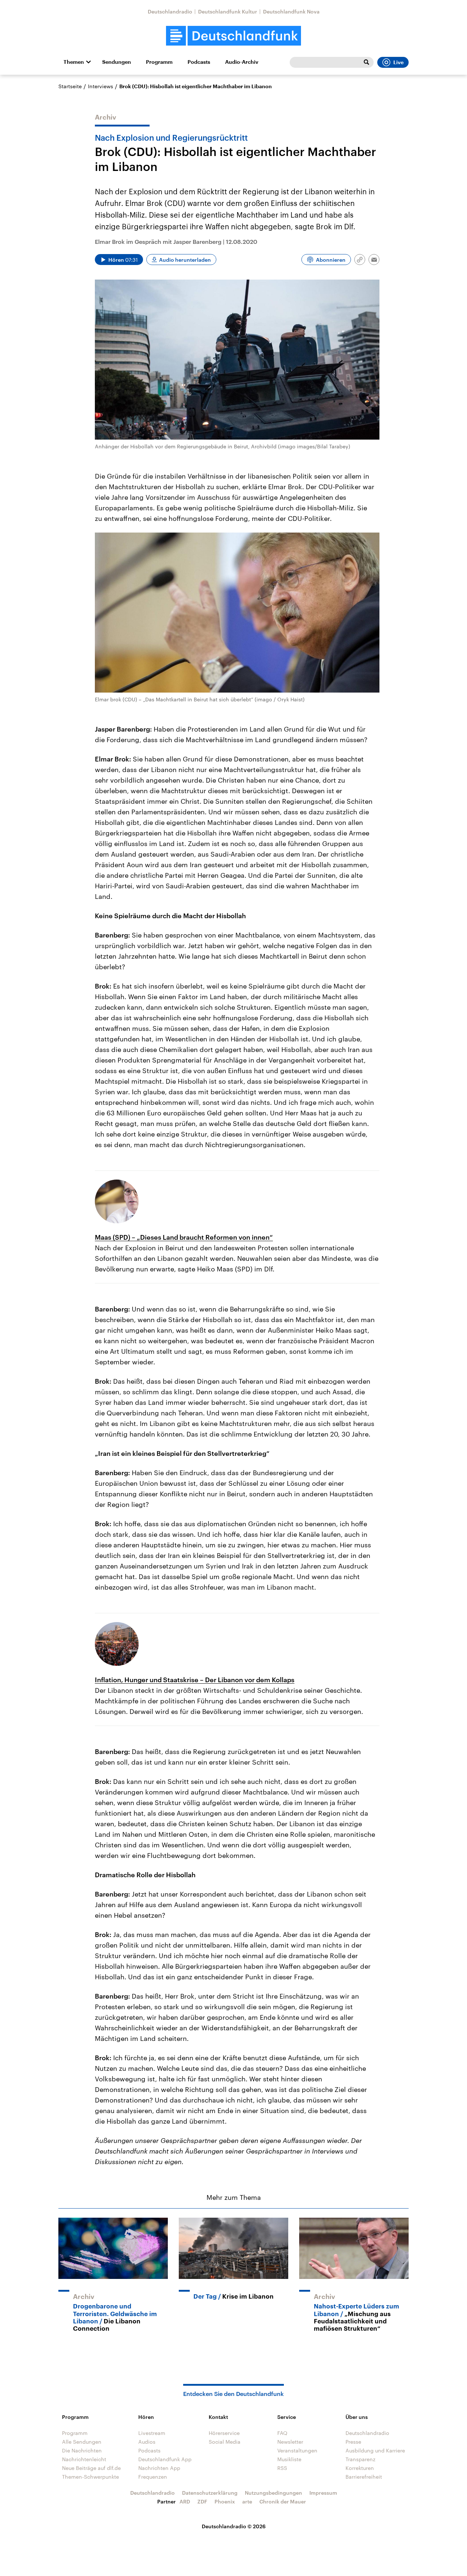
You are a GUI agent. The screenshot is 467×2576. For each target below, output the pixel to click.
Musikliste (289, 2459)
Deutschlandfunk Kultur (228, 11)
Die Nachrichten (82, 2450)
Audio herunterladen (185, 260)
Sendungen (117, 62)
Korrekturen (360, 2468)
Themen (74, 62)
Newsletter (290, 2442)
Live (398, 62)
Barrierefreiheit (364, 2477)
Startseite (70, 86)
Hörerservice (224, 2433)
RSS (282, 2468)
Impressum (323, 2493)
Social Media (225, 2442)
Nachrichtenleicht (84, 2459)
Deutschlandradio (170, 11)
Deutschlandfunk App (165, 2459)
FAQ (282, 2433)
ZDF (202, 2501)
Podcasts (199, 62)
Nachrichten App (159, 2468)
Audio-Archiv (242, 62)
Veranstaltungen (297, 2450)
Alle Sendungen (82, 2442)
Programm (159, 62)
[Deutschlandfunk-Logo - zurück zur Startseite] (233, 36)
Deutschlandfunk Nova (291, 11)
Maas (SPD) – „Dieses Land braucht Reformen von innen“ (184, 1237)
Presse (353, 2442)
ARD (185, 2501)
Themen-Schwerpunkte (90, 2477)
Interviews (101, 86)
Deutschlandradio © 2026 (234, 2526)
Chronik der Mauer (283, 2501)
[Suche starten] (366, 62)
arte (247, 2501)
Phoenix (225, 2501)
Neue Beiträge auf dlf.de (91, 2468)
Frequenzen (153, 2477)
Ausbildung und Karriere (375, 2450)
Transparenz (360, 2459)
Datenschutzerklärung (210, 2493)
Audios (147, 2442)
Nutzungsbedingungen (273, 2493)
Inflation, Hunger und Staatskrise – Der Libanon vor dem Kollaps (195, 1680)
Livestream (152, 2433)
